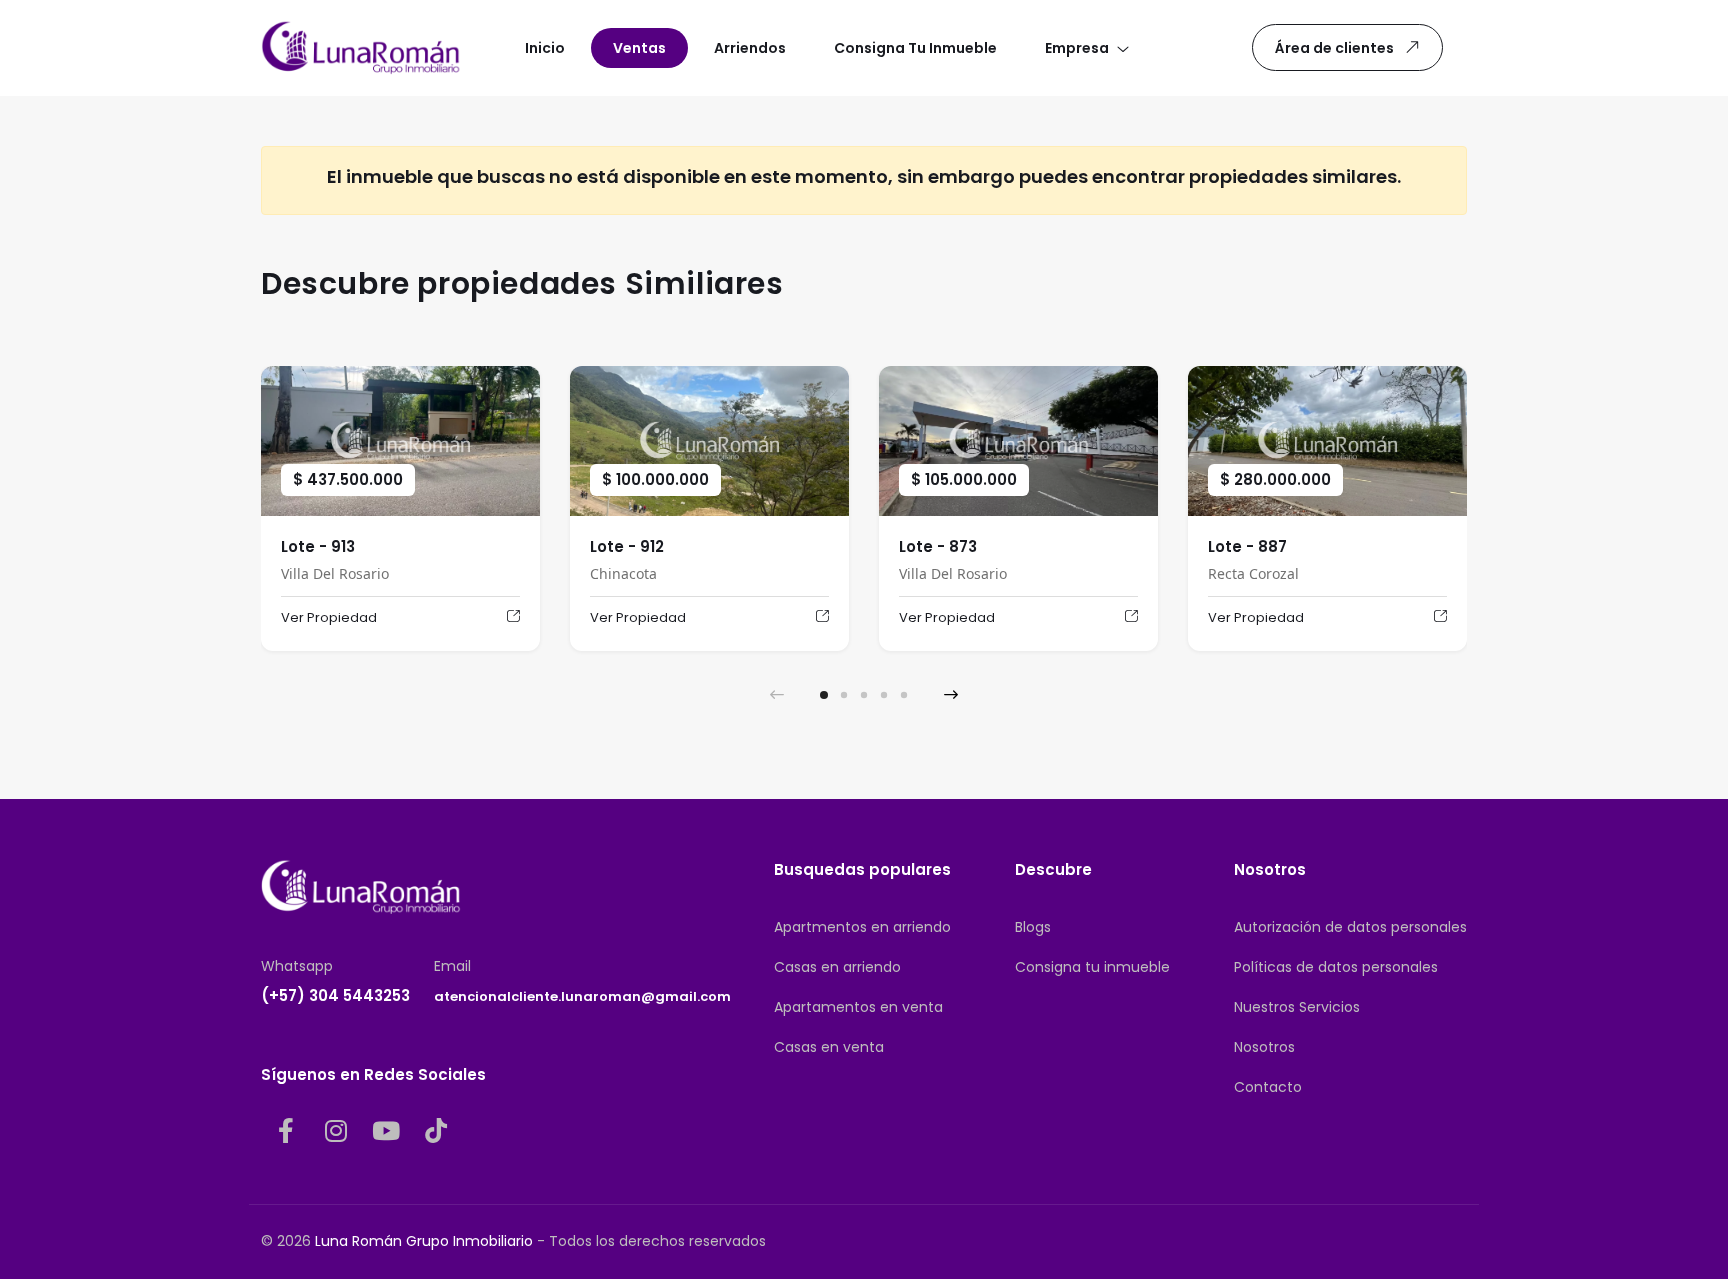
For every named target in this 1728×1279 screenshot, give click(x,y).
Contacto (1268, 1087)
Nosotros (1264, 1047)
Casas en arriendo (837, 967)
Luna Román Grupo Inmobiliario (424, 1241)
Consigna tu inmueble (1092, 967)
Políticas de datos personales (1336, 967)
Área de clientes (1334, 48)
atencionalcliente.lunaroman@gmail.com (582, 996)
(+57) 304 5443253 (335, 995)
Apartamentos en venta (858, 1007)
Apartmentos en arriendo (862, 927)
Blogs (1033, 927)
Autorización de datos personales (1350, 927)
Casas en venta (829, 1047)
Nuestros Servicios (1297, 1007)
